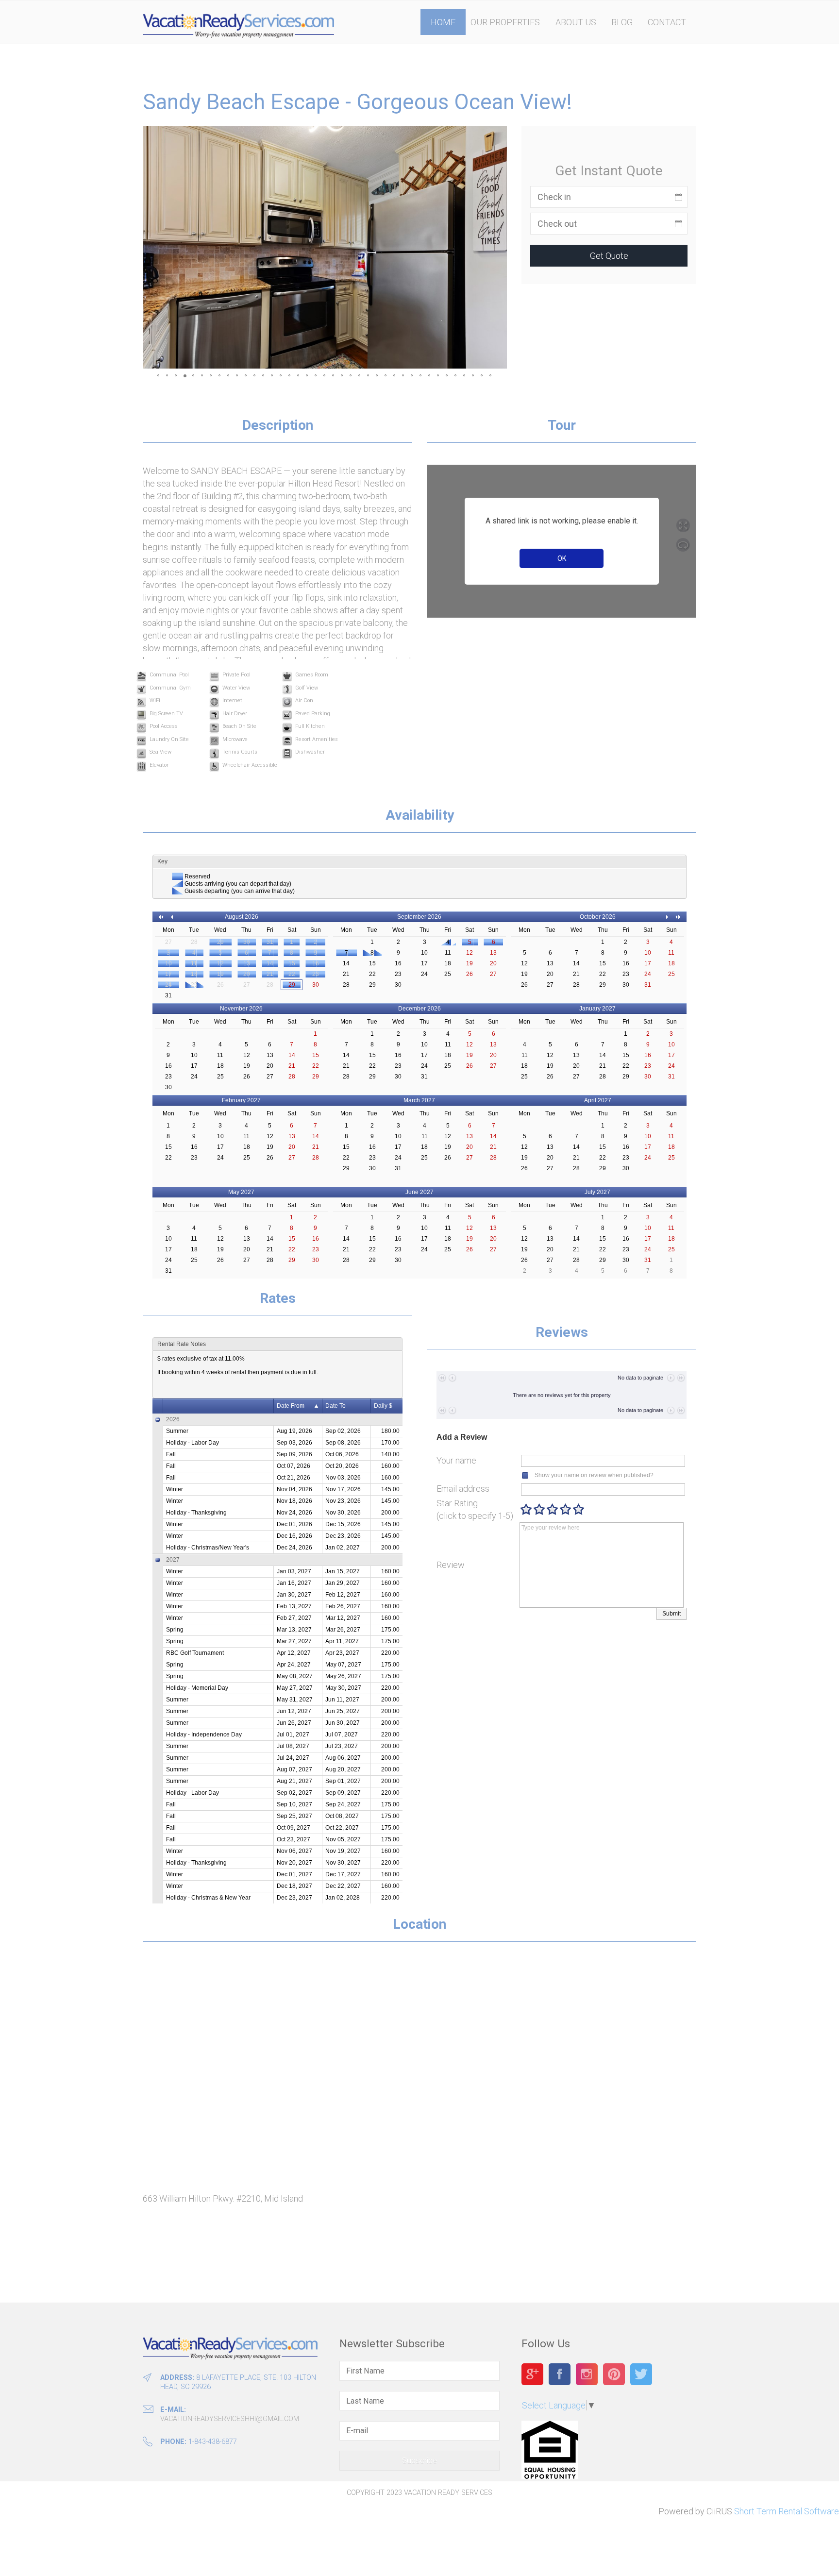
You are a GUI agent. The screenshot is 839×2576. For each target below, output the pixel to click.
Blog (622, 22)
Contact (667, 22)
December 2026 (419, 1009)
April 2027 (598, 1100)
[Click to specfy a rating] (526, 1509)
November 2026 (241, 1009)
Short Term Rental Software (787, 2511)
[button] (151, 247)
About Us (576, 22)
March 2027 (419, 1100)
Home (443, 22)
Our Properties (505, 22)
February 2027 (241, 1100)
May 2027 (241, 1192)
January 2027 (597, 1009)
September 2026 (419, 917)
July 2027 (597, 1192)
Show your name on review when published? (594, 1475)
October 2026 (598, 917)
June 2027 (419, 1192)
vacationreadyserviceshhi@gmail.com (230, 2419)
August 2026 (242, 917)
